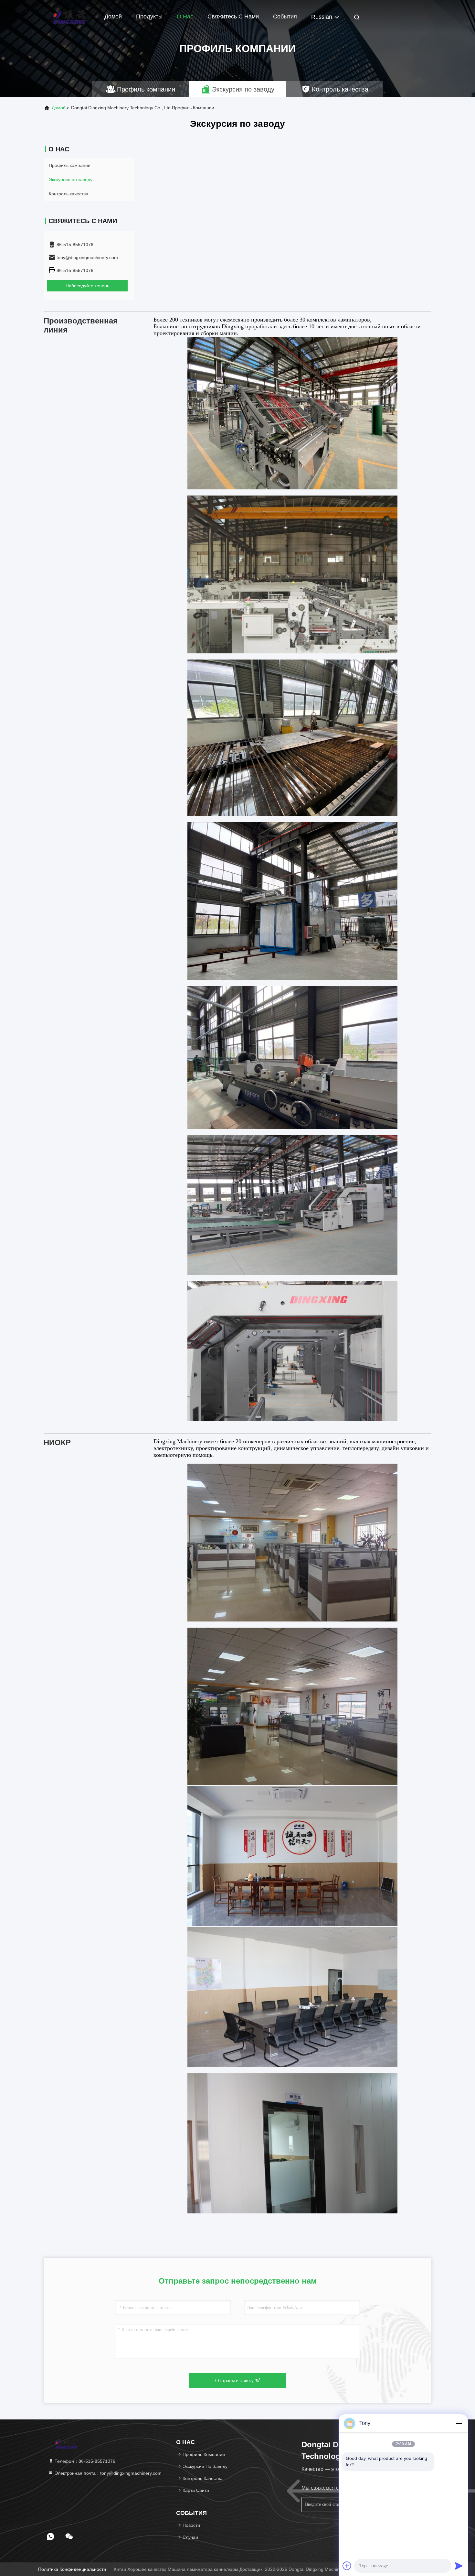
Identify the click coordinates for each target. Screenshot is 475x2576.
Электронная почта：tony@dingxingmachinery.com (107, 2473)
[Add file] (347, 2566)
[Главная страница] (69, 16)
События (285, 16)
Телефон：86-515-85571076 (84, 2461)
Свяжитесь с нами (233, 16)
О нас (185, 16)
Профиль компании (70, 165)
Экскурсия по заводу (71, 180)
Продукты (149, 16)
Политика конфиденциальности (72, 2569)
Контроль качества (69, 194)
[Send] (459, 2566)
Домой (113, 16)
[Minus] (459, 2423)
